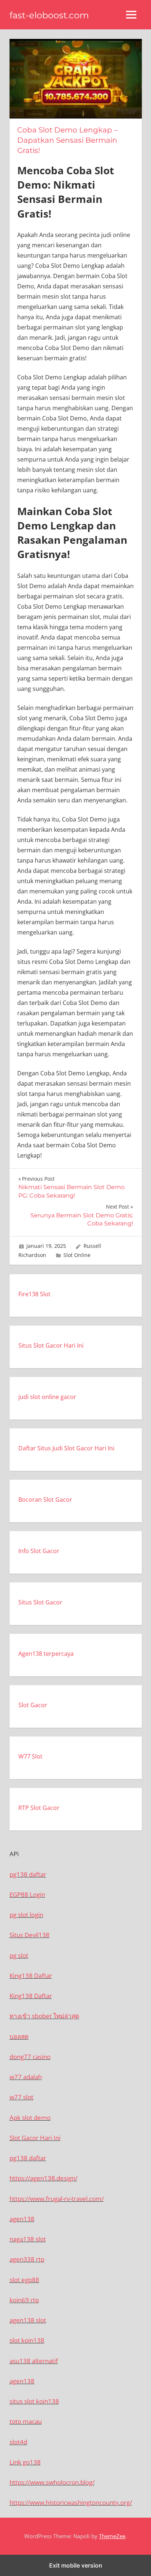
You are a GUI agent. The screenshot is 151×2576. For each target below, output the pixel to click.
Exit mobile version (76, 2565)
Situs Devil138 (30, 1935)
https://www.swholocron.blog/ (52, 2482)
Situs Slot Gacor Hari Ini (51, 1345)
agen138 (22, 2219)
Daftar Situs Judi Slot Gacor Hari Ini (66, 1448)
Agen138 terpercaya (46, 1654)
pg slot (19, 1955)
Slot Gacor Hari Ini (35, 2138)
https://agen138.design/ (43, 2178)
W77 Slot (30, 1756)
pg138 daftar (28, 1874)
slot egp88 (24, 2280)
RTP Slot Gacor (39, 1808)
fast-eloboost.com (49, 15)
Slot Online (77, 1255)
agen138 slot (28, 2320)
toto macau (26, 2421)
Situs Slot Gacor (40, 1602)
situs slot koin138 (34, 2401)
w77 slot (21, 2097)
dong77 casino (30, 2057)
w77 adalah (26, 2077)
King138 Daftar (31, 1976)
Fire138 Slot (34, 1294)
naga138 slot (28, 2239)
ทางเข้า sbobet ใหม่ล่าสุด (44, 2016)
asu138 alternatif (34, 2361)
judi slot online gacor (47, 1397)
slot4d (18, 2442)
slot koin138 (27, 2340)
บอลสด (19, 2036)
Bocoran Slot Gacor (45, 1500)
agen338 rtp (27, 2259)
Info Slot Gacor (39, 1551)
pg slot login (26, 1915)
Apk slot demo (30, 2118)
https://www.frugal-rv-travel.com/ (57, 2199)
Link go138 (25, 2462)
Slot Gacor (33, 1705)
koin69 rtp (24, 2300)
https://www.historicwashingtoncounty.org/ (71, 2502)
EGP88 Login (27, 1894)
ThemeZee (112, 2536)
